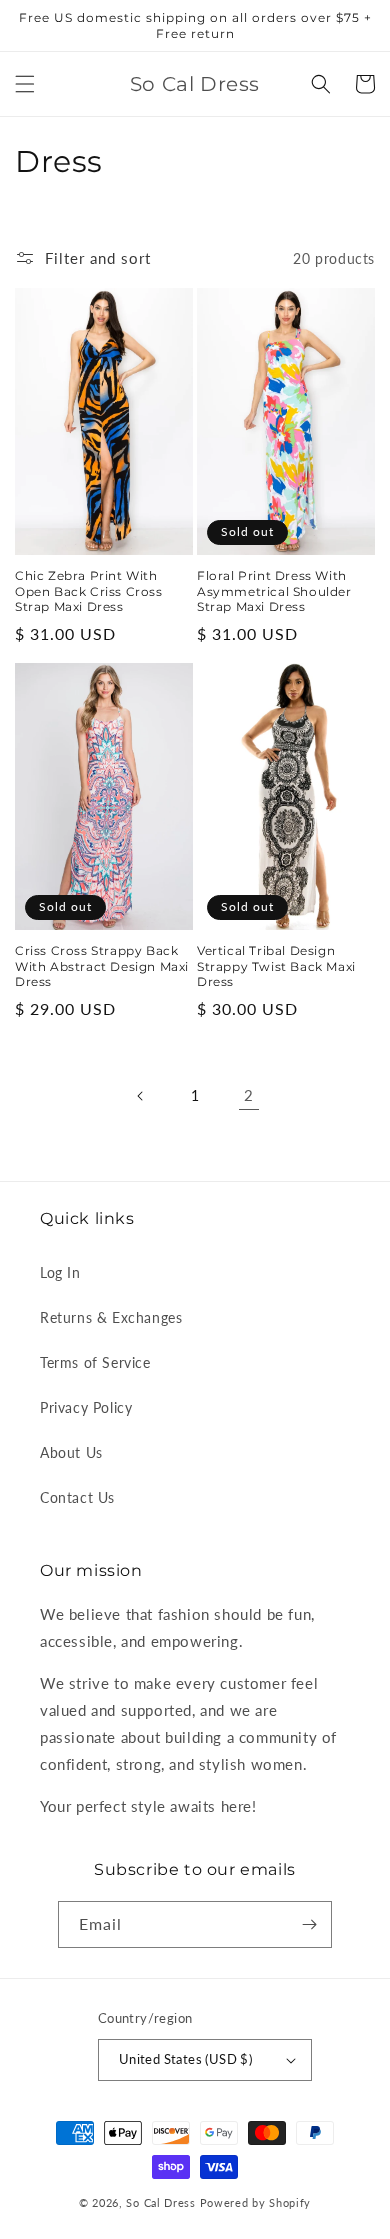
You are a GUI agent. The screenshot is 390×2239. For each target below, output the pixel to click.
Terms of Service (95, 1362)
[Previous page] (141, 1096)
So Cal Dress (160, 2202)
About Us (71, 1452)
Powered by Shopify (256, 2202)
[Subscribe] (309, 1924)
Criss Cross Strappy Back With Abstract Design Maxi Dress (102, 966)
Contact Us (77, 1497)
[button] (25, 84)
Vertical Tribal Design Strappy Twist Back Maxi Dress (276, 966)
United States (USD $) (185, 2059)
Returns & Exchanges (111, 1317)
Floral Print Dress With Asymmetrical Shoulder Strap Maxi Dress (274, 591)
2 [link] (249, 1095)
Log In (60, 1272)
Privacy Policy (86, 1407)
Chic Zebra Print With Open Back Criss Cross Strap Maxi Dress (89, 591)
